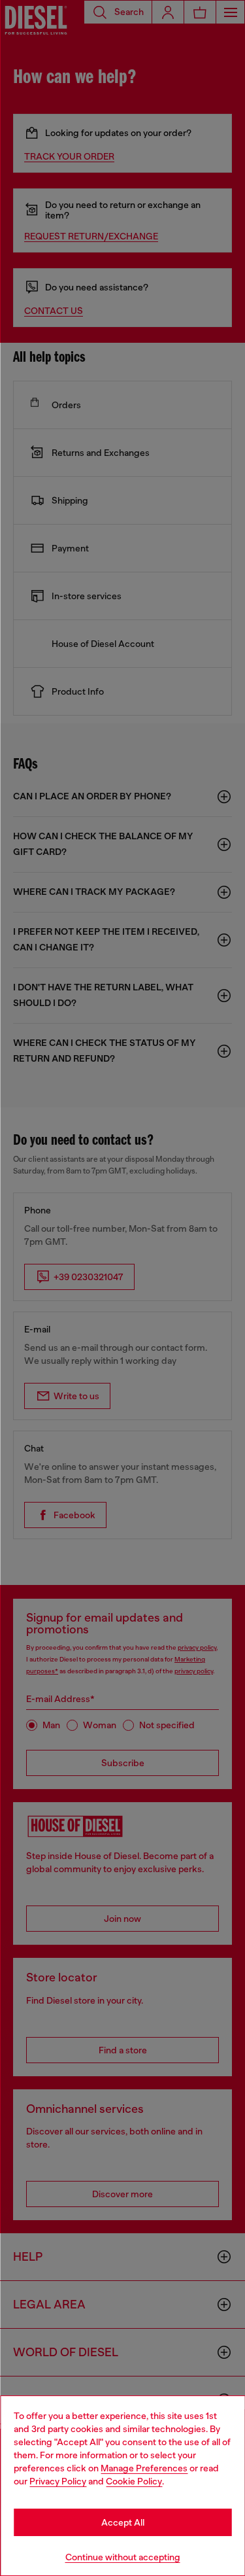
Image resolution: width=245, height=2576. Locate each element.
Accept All (123, 2522)
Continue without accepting (123, 2557)
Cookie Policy (134, 2481)
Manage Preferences (144, 2468)
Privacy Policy (58, 2481)
